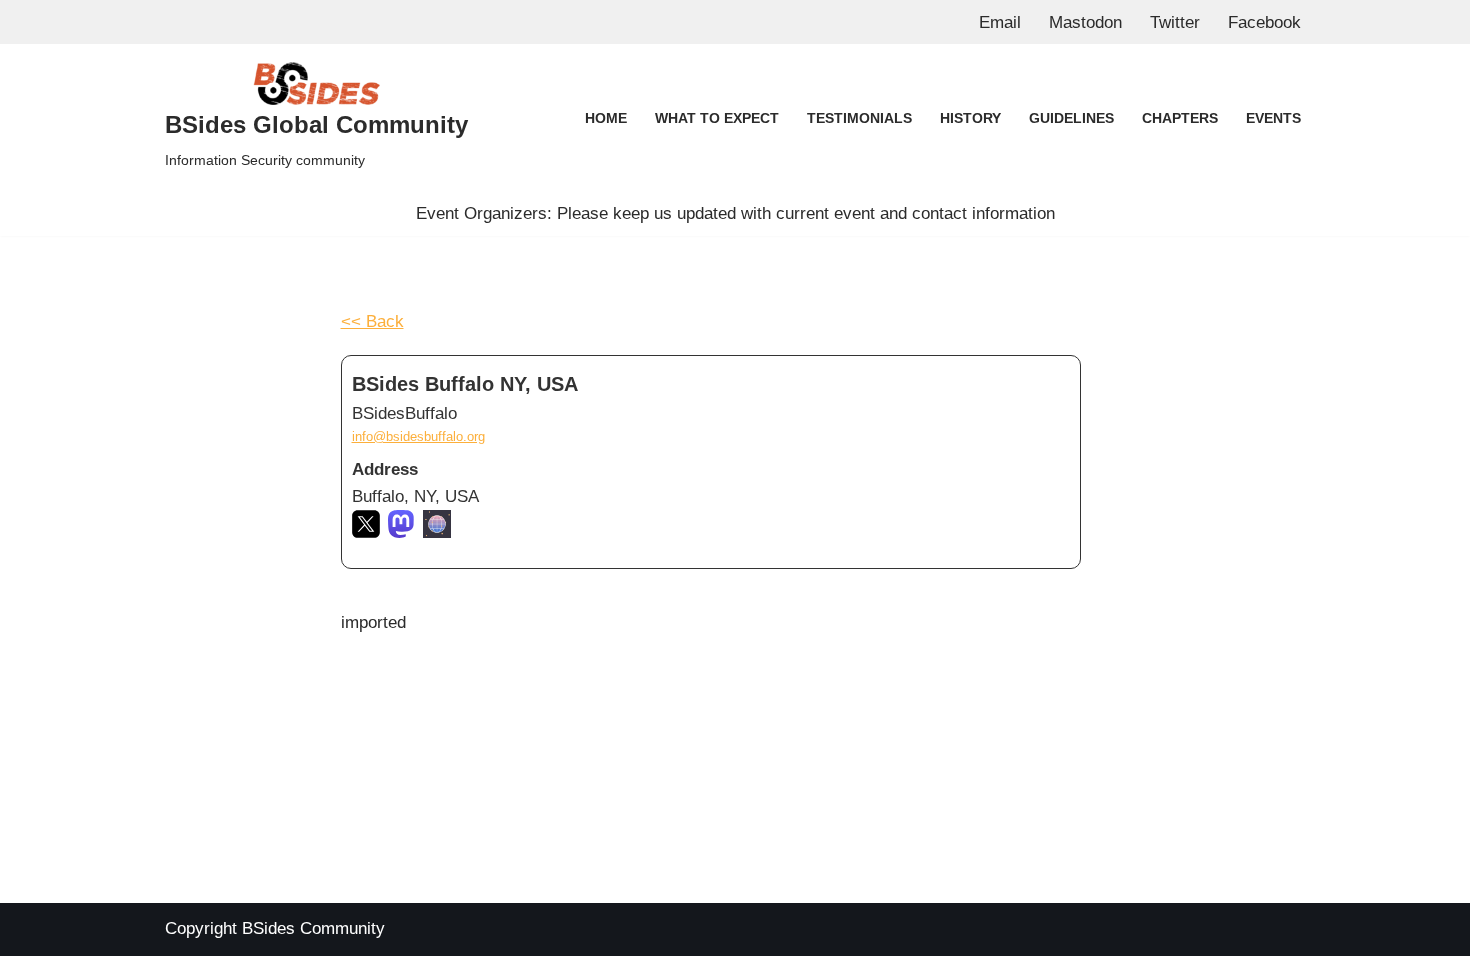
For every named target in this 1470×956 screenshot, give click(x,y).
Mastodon (1085, 22)
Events (1273, 118)
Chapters (1180, 118)
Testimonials (859, 118)
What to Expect (717, 118)
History (970, 118)
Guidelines (1071, 118)
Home (606, 118)
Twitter (1175, 22)
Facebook (1264, 22)
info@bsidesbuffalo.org (418, 436)
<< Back (372, 321)
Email (1000, 22)
